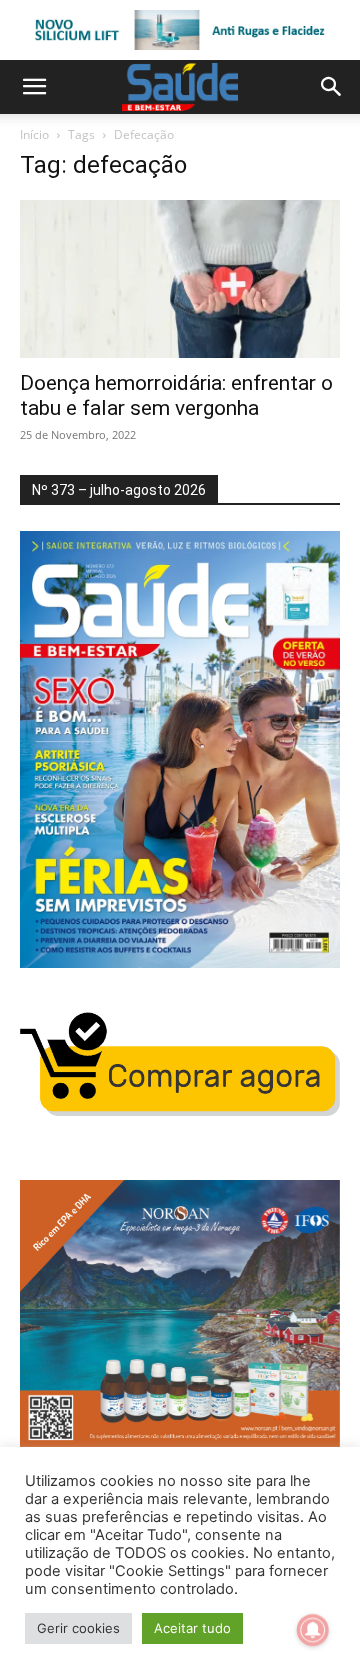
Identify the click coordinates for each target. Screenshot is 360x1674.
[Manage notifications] (313, 1630)
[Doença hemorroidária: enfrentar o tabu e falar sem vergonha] (180, 279)
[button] (34, 87)
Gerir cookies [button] (78, 1628)
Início (34, 134)
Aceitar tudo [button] (192, 1628)
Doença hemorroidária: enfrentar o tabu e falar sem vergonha (176, 395)
